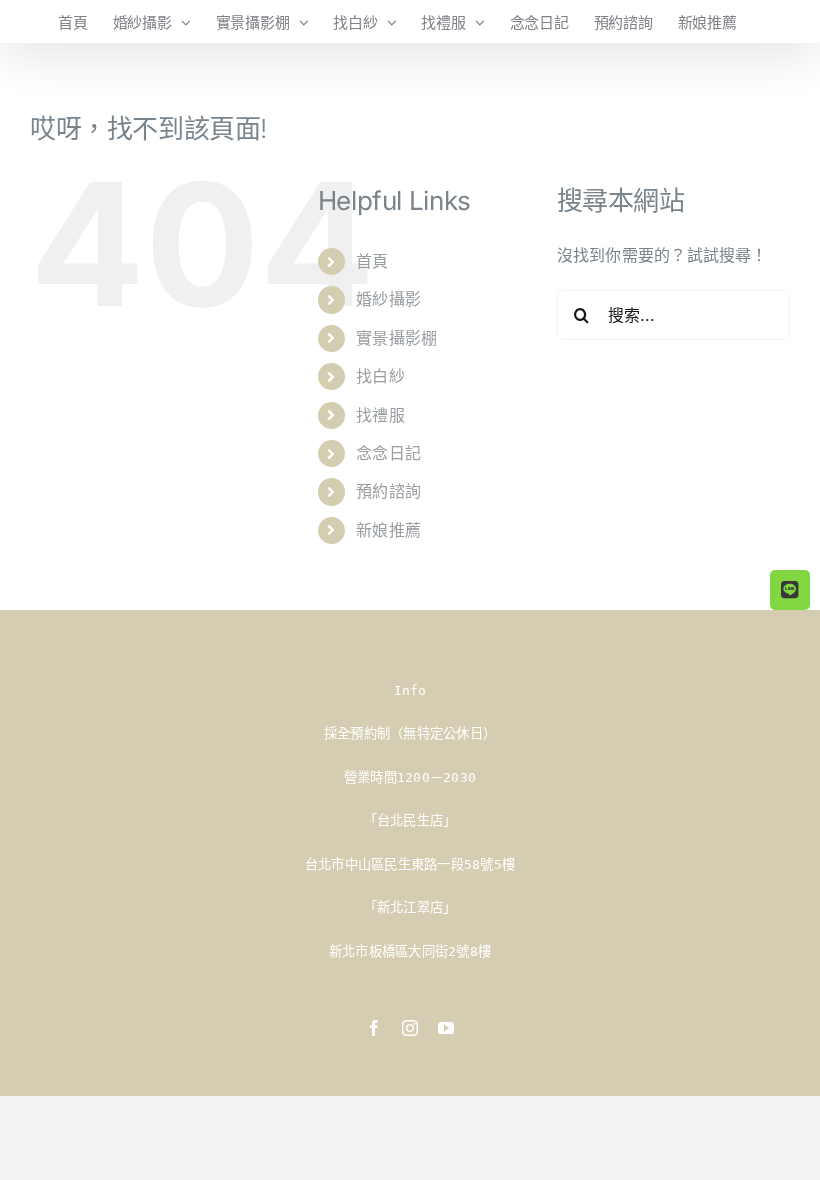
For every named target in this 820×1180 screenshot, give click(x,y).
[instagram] (410, 1028)
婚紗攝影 (388, 299)
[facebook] (374, 1028)
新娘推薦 (388, 530)
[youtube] (446, 1028)
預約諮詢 (388, 491)
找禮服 (380, 415)
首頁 (372, 261)
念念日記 (388, 453)
